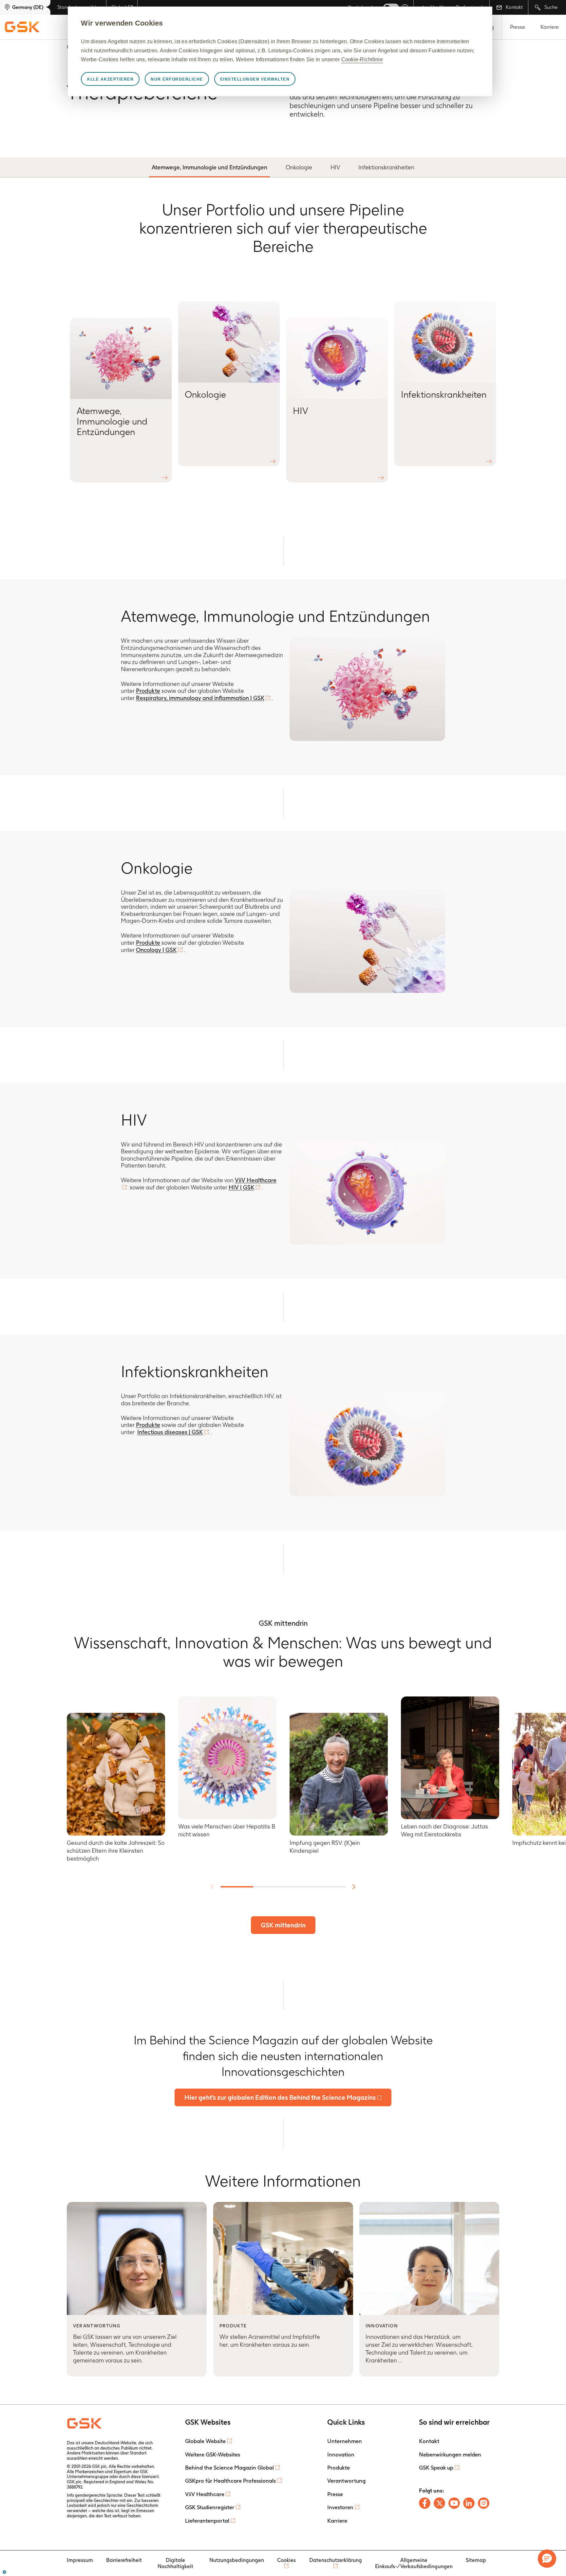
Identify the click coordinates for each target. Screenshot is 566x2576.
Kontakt (514, 7)
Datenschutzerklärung (336, 2560)
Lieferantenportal (207, 2521)
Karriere (550, 27)
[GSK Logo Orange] (85, 2423)
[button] (547, 2559)
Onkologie (299, 167)
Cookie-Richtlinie (362, 59)
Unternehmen (345, 2441)
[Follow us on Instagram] (484, 2503)
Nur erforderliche (177, 79)
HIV (335, 167)
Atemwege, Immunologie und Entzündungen (209, 167)
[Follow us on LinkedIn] (469, 2503)
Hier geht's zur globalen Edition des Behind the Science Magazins (280, 2097)
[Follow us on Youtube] (454, 2503)
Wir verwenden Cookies (122, 23)
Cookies (286, 2560)
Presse (518, 27)
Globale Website (205, 2441)
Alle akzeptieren (110, 79)
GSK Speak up (436, 2468)
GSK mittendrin (283, 1925)
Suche (550, 7)
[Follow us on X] (439, 2503)
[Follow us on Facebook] (425, 2503)
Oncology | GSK (156, 950)
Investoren (340, 2507)
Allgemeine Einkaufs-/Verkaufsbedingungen (414, 2563)
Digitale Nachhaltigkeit (175, 2563)
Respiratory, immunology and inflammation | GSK (200, 698)
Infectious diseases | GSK (170, 1432)
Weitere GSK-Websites (213, 2454)
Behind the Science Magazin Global (229, 2468)
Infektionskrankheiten (386, 167)
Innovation (341, 2454)
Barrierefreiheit (124, 2560)
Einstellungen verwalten (255, 79)
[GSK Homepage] (22, 27)
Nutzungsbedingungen (237, 2560)
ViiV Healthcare (205, 2494)
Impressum (80, 2560)
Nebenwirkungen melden (450, 2454)
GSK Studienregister (210, 2507)
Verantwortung (346, 2481)
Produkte (148, 691)
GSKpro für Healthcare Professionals (230, 2481)
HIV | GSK (241, 1187)
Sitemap (476, 2560)
